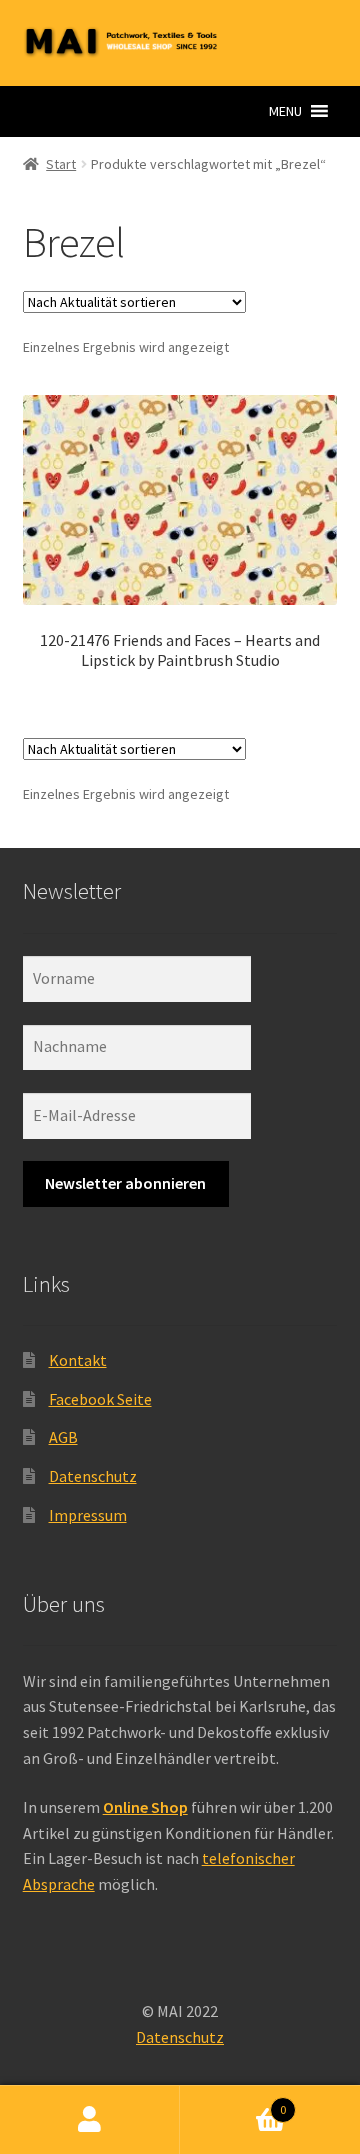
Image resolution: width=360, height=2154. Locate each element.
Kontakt (78, 1360)
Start (61, 164)
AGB (63, 1437)
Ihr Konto (90, 2120)
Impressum (88, 1515)
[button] (285, 111)
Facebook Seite (100, 1399)
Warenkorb (233, 2102)
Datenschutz (93, 1476)
